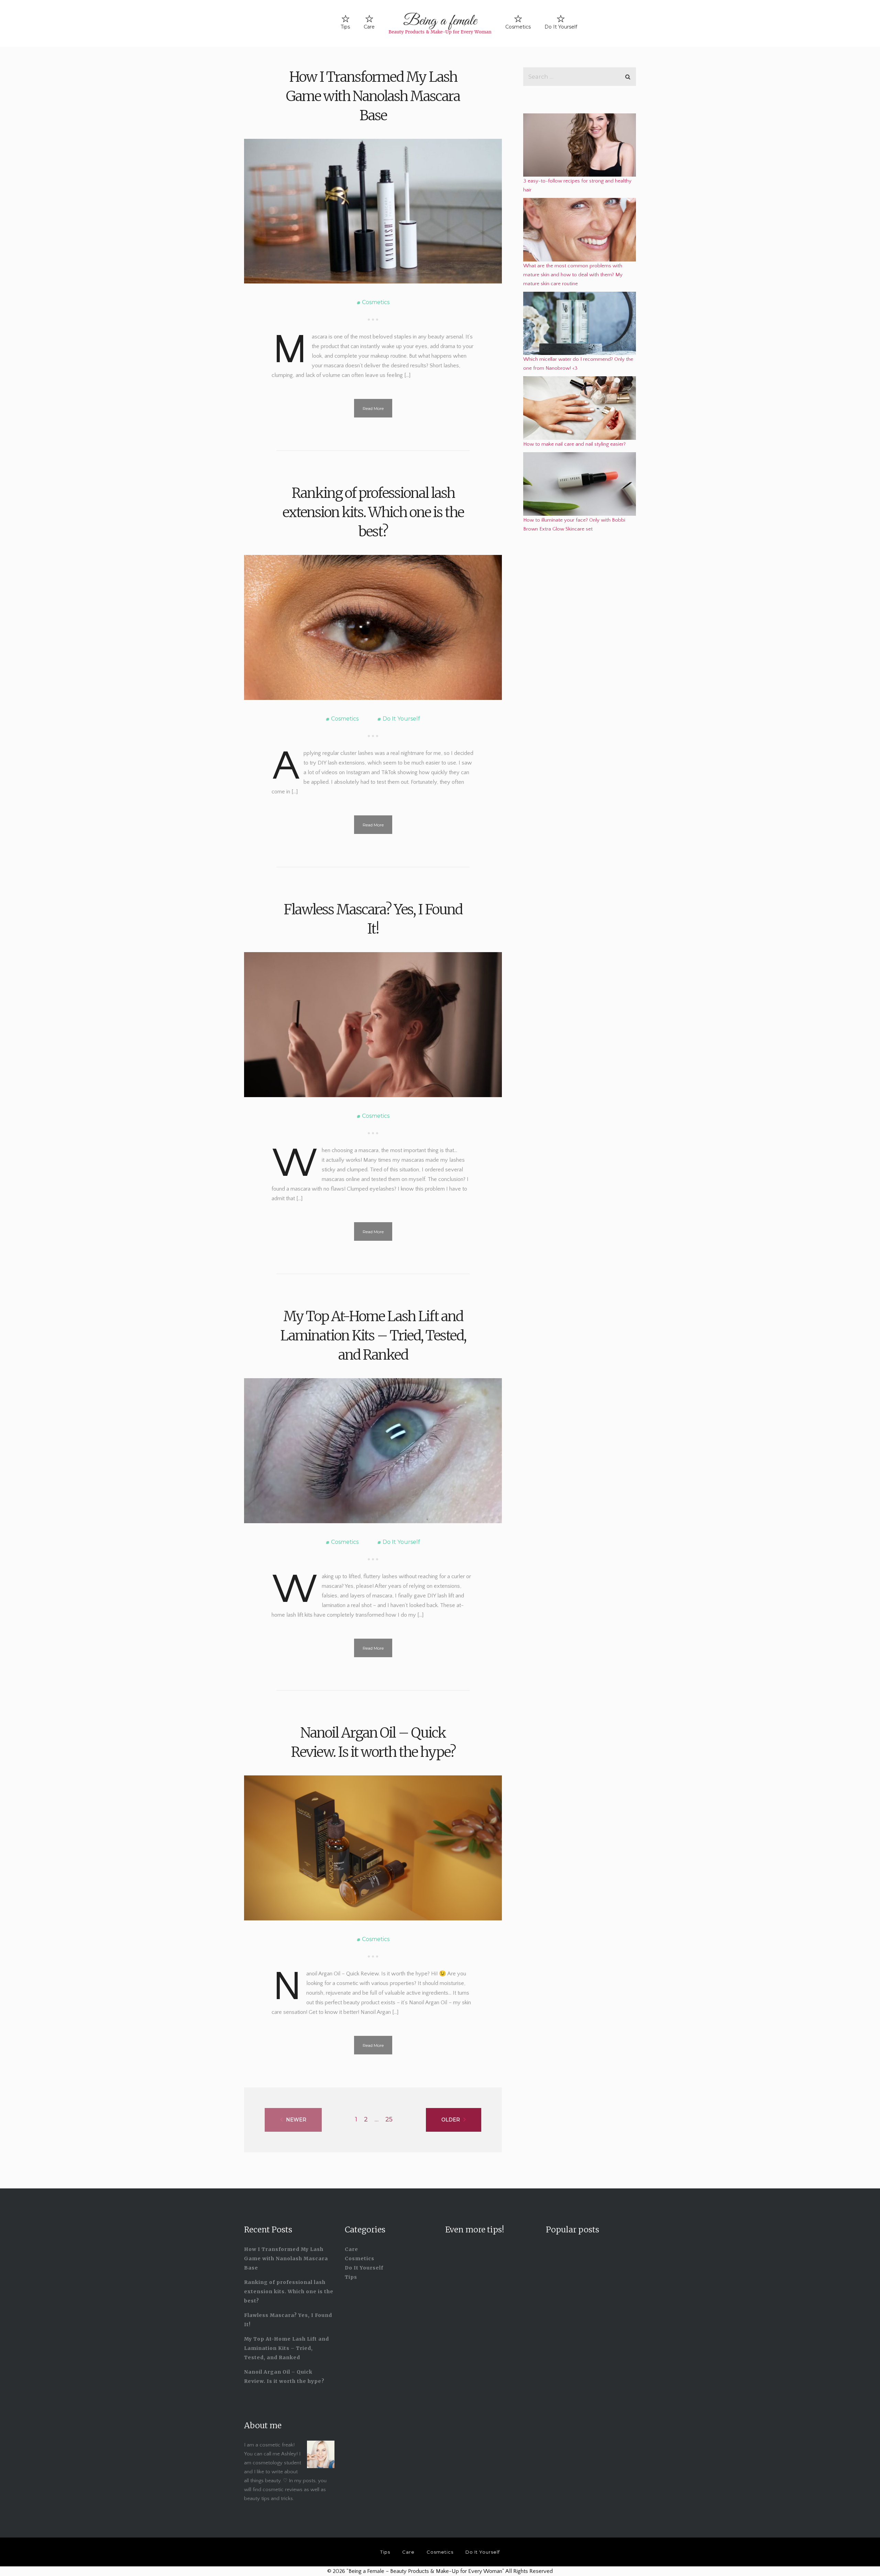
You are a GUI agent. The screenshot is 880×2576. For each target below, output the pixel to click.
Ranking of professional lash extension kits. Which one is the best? (373, 512)
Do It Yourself (561, 27)
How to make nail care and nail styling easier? (574, 444)
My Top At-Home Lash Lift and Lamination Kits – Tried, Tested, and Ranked (373, 1336)
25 (389, 2119)
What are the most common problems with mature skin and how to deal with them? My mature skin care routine (573, 275)
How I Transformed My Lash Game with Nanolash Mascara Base (373, 96)
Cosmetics (518, 27)
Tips (345, 27)
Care (369, 27)
